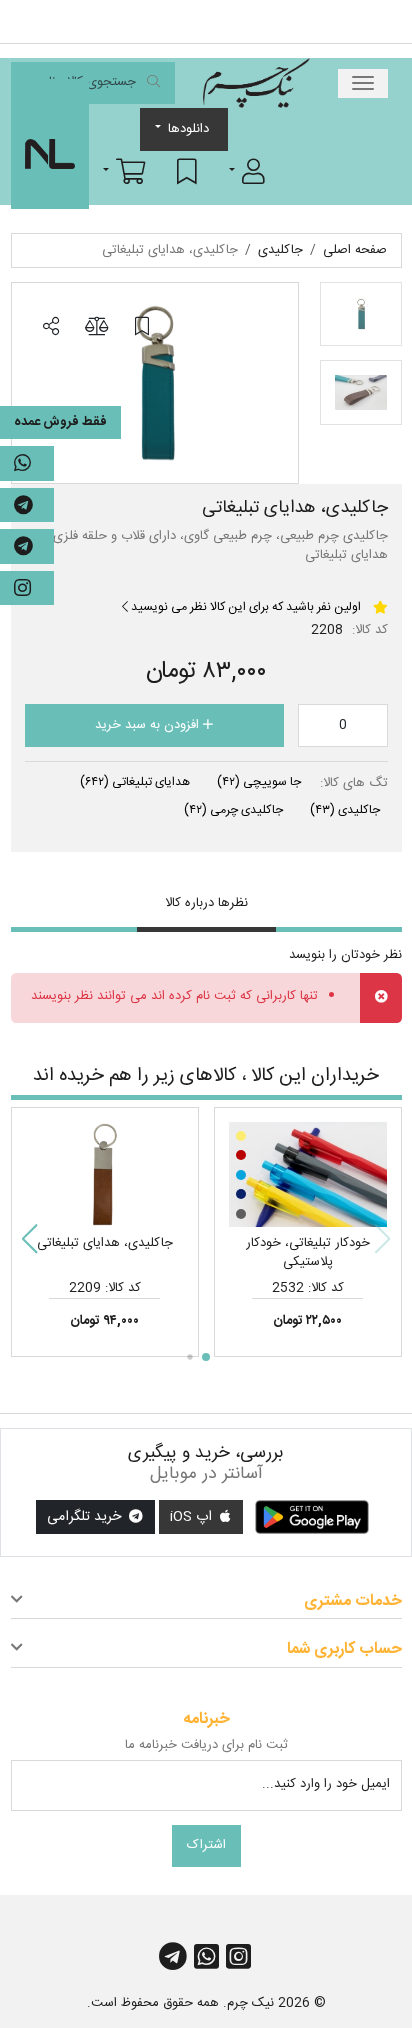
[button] (247, 171)
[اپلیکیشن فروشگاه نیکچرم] (312, 1517)
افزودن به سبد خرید (149, 725)
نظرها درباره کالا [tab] (206, 903)
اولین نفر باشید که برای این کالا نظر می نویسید (244, 607)
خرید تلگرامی (86, 1517)
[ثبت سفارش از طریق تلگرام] (27, 546)
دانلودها (188, 129)
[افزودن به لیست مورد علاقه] (142, 327)
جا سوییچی (259, 782)
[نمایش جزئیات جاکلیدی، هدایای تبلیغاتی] (105, 1175)
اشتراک (206, 1845)
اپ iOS (193, 1517)
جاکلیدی (345, 810)
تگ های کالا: (354, 784)
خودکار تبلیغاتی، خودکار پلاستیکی (308, 1253)
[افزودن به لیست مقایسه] (96, 327)
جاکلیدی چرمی (233, 810)
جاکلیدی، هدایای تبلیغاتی (105, 1243)
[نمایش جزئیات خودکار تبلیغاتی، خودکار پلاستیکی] (308, 1175)
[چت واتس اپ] (27, 463)
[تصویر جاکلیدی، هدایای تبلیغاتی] (155, 383)
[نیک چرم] (256, 83)
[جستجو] (153, 83)
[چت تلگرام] (27, 505)
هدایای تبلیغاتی (135, 782)
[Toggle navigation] (363, 83)
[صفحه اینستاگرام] (27, 588)
